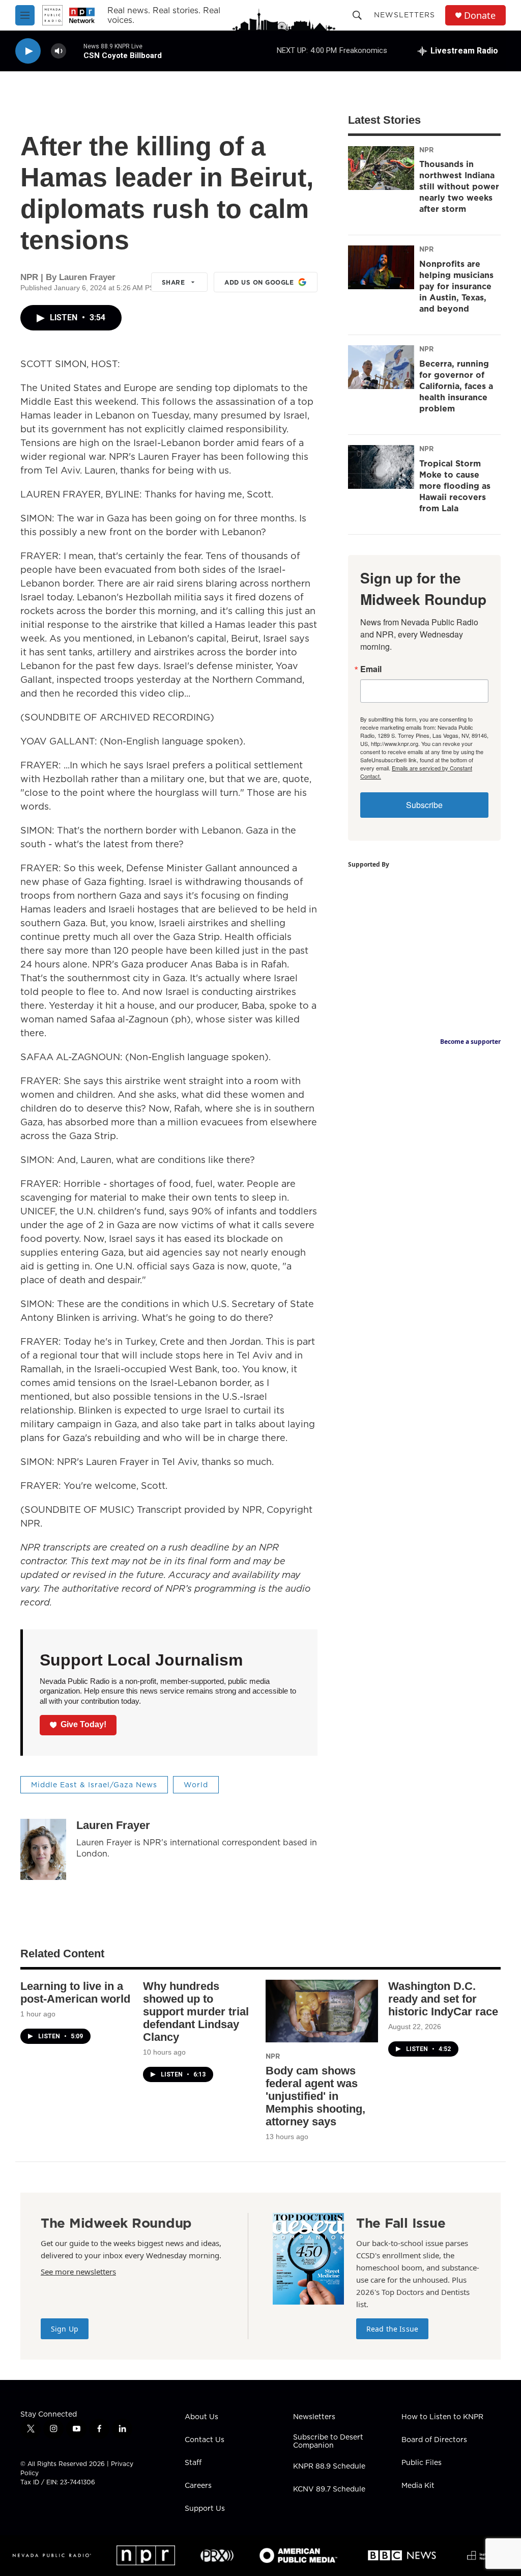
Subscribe (424, 805)
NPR (426, 150)
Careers (198, 2486)
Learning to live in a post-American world (75, 1992)
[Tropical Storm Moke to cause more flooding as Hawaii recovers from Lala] (381, 467)
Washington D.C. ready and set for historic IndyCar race (443, 1999)
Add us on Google (259, 282)
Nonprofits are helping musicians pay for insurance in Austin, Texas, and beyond (456, 286)
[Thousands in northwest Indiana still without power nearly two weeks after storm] (381, 168)
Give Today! (83, 1724)
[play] (28, 51)
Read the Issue (392, 2329)
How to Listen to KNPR (442, 2417)
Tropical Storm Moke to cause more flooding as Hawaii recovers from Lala (455, 486)
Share (173, 282)
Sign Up (65, 2329)
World (196, 1785)
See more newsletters (78, 2272)
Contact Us (205, 2440)
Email (371, 669)
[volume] (59, 51)
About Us (201, 2417)
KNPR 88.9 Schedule (329, 2467)
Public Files (422, 2463)
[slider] (75, 51)
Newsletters (404, 15)
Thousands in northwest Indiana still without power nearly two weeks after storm (459, 186)
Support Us (205, 2509)
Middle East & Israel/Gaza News (94, 1785)
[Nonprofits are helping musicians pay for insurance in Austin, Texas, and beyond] (381, 267)
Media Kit (418, 2486)
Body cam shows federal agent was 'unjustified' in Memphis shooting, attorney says (315, 2096)
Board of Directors (434, 2440)
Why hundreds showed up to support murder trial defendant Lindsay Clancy (196, 2012)
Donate (480, 16)
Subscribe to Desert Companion (328, 2442)
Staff (193, 2463)
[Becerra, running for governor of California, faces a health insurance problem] (381, 367)
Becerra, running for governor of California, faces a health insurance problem (456, 386)
